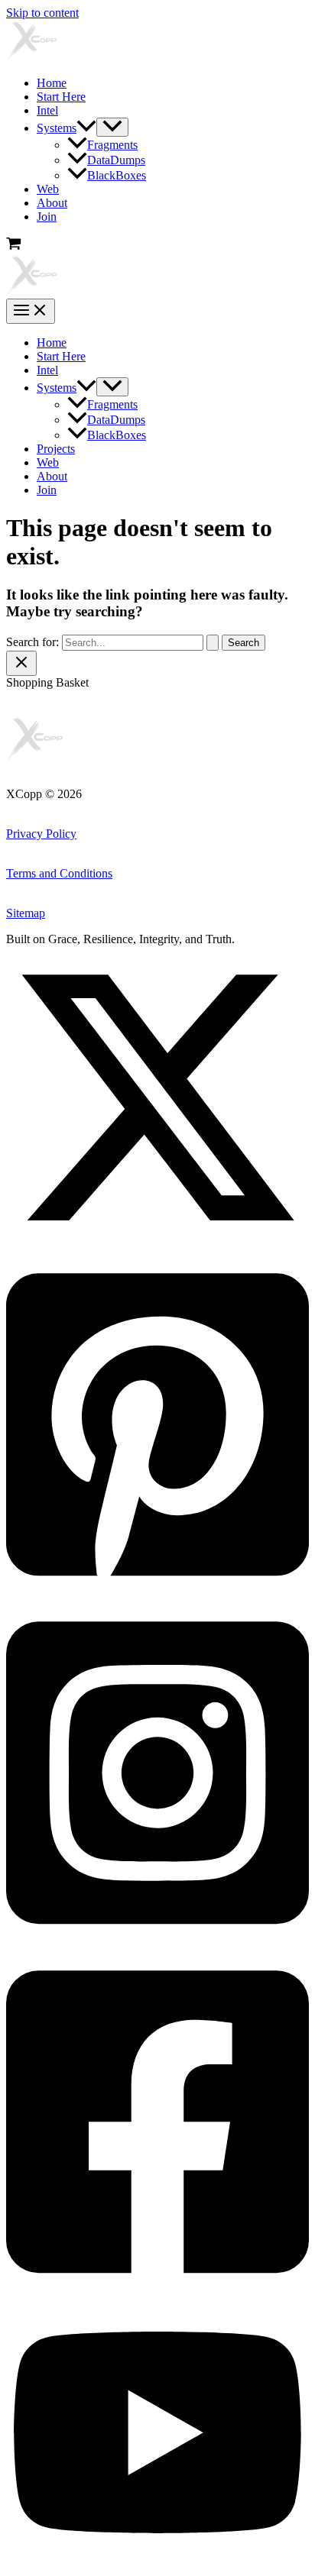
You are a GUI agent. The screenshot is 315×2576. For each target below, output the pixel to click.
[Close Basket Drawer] (21, 663)
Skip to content (42, 13)
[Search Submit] (213, 643)
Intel (47, 110)
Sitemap (26, 913)
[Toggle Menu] (112, 127)
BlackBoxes (117, 175)
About (52, 203)
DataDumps (116, 160)
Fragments (112, 145)
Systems (57, 128)
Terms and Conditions (59, 873)
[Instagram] (157, 1942)
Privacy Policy (41, 834)
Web (48, 189)
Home (52, 83)
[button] (86, 128)
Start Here (61, 97)
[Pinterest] (157, 1593)
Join (47, 217)
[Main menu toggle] (31, 311)
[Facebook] (157, 2291)
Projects (56, 449)
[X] (157, 1244)
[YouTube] (157, 2563)
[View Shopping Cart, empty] (157, 245)
